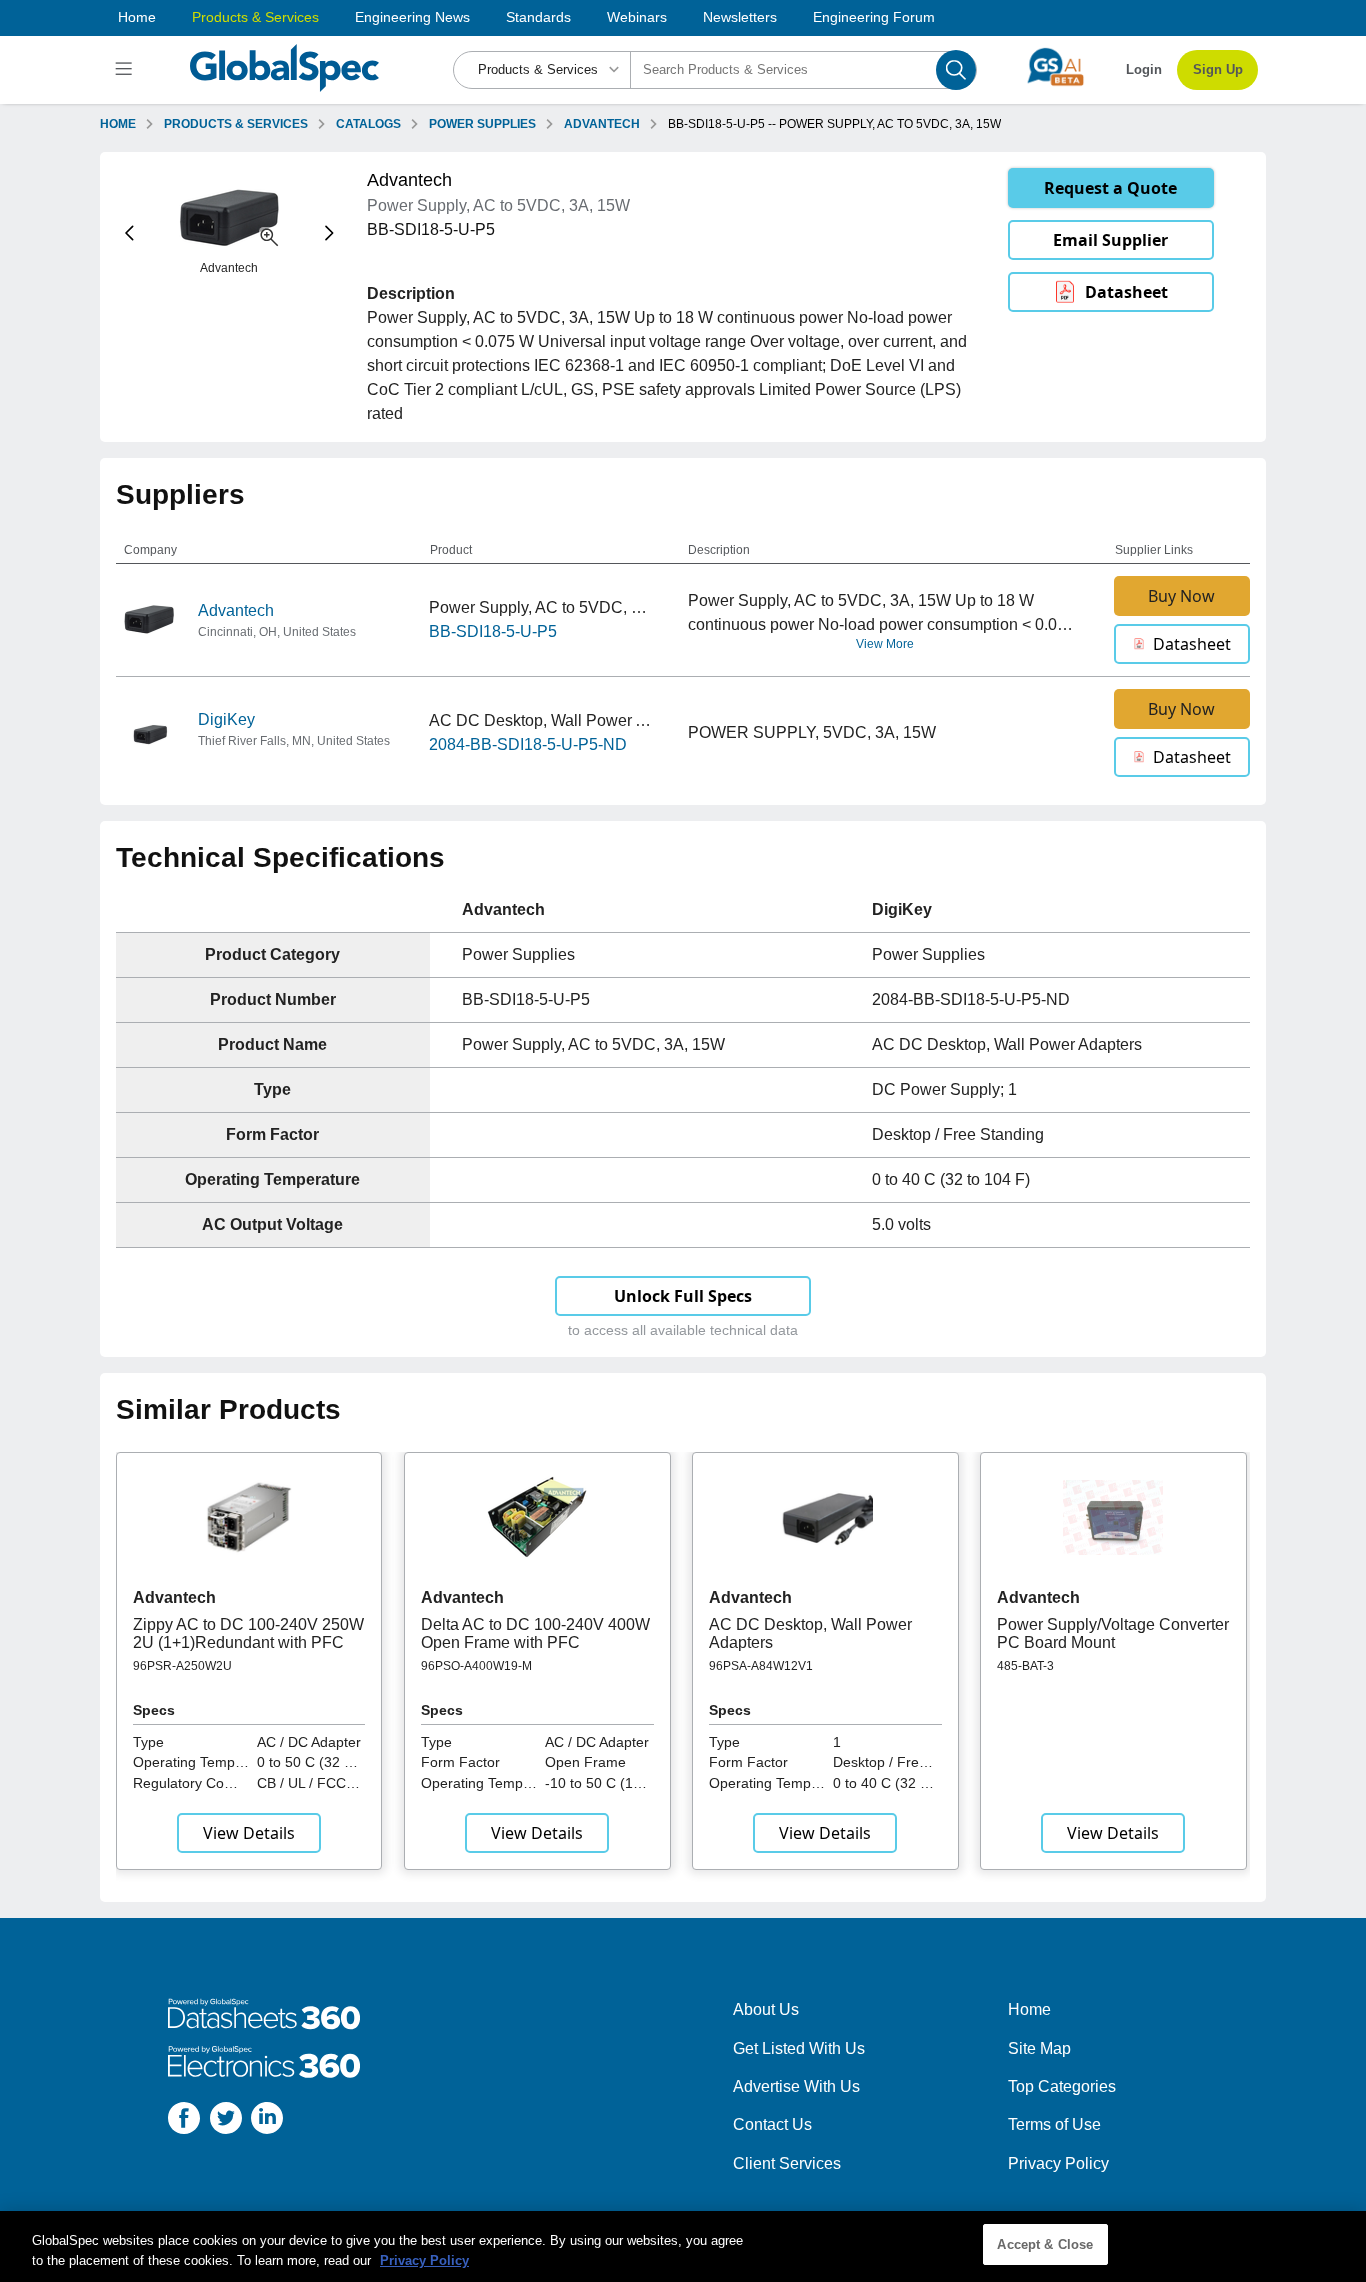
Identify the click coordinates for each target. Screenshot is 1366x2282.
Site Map (1039, 2048)
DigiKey (226, 719)
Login (1144, 69)
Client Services (787, 2163)
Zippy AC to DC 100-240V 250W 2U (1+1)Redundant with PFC (248, 1633)
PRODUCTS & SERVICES (236, 124)
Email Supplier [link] (1110, 240)
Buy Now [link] (1181, 596)
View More (885, 644)
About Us (766, 2009)
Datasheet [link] (1126, 292)
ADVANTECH (602, 124)
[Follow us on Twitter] (226, 2121)
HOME (118, 124)
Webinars (637, 17)
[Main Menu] (126, 70)
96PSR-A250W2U (182, 1666)
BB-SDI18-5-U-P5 (493, 631)
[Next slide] (329, 233)
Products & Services (255, 17)
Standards (538, 17)
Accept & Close (1045, 2244)
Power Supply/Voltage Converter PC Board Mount (1113, 1633)
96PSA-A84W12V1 (761, 1666)
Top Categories (1062, 2086)
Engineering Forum (874, 17)
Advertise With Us (796, 2086)
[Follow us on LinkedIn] (267, 2121)
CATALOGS (368, 124)
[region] (683, 2246)
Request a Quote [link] (1110, 188)
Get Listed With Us (799, 2048)
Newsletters (740, 17)
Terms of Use (1054, 2124)
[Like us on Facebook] (184, 2121)
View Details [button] (249, 1833)
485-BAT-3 (1025, 1666)
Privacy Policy (1058, 2163)
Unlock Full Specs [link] (683, 1296)
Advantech (236, 610)
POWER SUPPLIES (482, 124)
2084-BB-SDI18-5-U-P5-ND (528, 744)
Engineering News (412, 17)
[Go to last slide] (129, 233)
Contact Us (772, 2124)
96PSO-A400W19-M (476, 1666)
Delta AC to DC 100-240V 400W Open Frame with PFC (535, 1633)
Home (137, 17)
